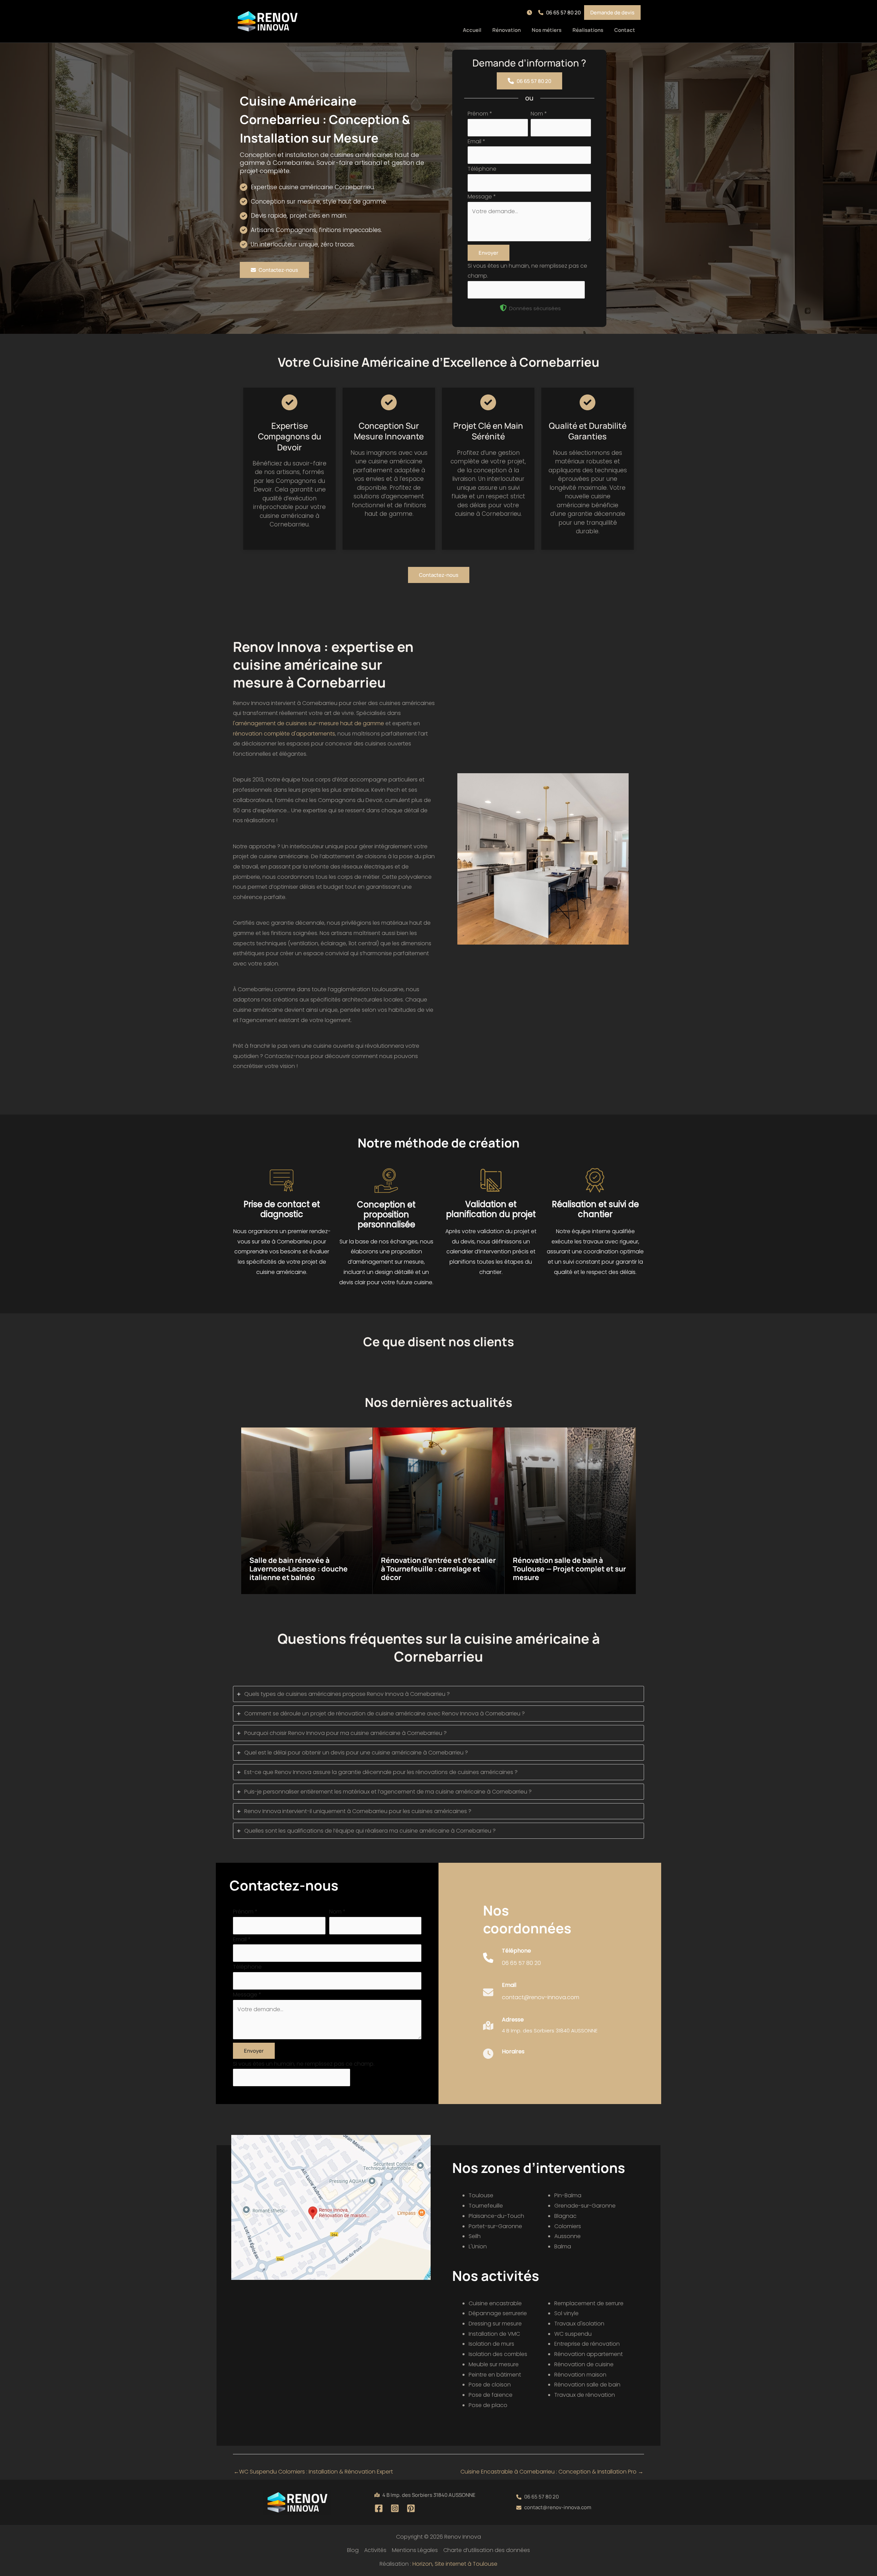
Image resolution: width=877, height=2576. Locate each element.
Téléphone (482, 169)
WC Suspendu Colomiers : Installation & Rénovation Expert (313, 2472)
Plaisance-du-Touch (496, 2216)
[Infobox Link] (512, 1961)
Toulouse (481, 2195)
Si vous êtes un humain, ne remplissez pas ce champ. (304, 2064)
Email (477, 141)
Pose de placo (488, 2405)
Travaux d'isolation (579, 2324)
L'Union (478, 2246)
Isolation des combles (498, 2354)
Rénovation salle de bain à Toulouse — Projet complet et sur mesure (569, 1569)
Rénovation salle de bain (587, 2385)
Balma (563, 2246)
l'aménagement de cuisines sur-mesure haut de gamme (308, 723)
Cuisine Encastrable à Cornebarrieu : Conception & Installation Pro (552, 2472)
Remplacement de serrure (589, 2303)
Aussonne (567, 2236)
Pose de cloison (490, 2385)
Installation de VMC (494, 2334)
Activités (375, 2550)
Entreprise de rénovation (587, 2344)
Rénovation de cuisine (584, 2364)
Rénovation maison (580, 2375)
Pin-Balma (568, 2195)
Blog (353, 2550)
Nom (539, 114)
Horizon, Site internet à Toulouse (455, 2564)
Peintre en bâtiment (495, 2375)
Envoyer (489, 253)
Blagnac (565, 2216)
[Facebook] (379, 2508)
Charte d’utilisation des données (487, 2550)
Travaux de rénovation (585, 2395)
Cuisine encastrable (495, 2303)
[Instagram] (395, 2508)
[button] (531, 13)
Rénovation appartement (589, 2354)
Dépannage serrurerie (498, 2313)
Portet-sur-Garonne (495, 2226)
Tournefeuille (486, 2206)
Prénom (480, 114)
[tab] (438, 1694)
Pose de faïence (491, 2395)
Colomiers (568, 2226)
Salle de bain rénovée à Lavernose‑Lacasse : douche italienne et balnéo (299, 1569)
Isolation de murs (491, 2344)
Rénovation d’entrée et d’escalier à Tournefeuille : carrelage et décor (438, 1569)
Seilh (475, 2236)
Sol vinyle (566, 2313)
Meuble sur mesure (494, 2364)
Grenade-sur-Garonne (585, 2206)
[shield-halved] (503, 308)
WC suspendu (573, 2334)
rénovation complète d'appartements (284, 734)
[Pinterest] (411, 2508)
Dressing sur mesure (495, 2324)
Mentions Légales (415, 2550)
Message (482, 197)
